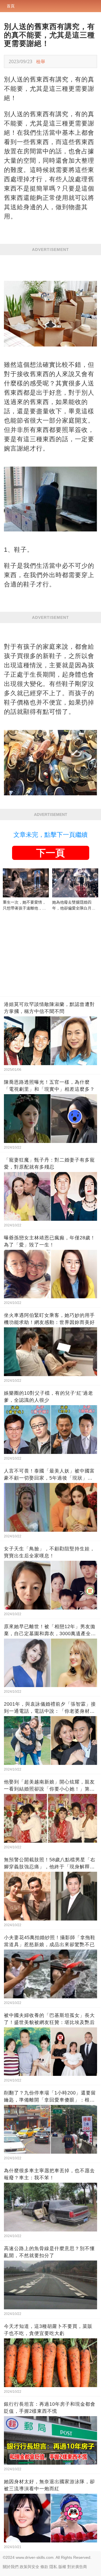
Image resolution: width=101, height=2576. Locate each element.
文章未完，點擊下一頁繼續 (50, 835)
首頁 (11, 6)
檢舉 (41, 61)
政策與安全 (29, 2567)
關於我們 (11, 2567)
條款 (44, 2567)
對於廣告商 (77, 2567)
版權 (62, 2567)
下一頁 (50, 853)
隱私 (53, 2567)
